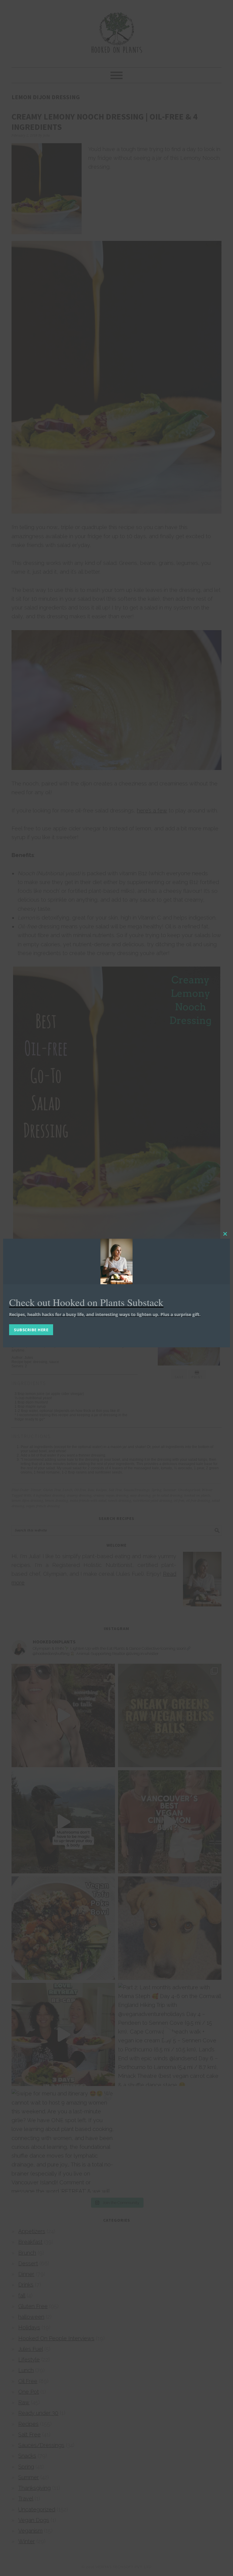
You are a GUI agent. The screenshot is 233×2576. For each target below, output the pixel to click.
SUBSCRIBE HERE (31, 1330)
